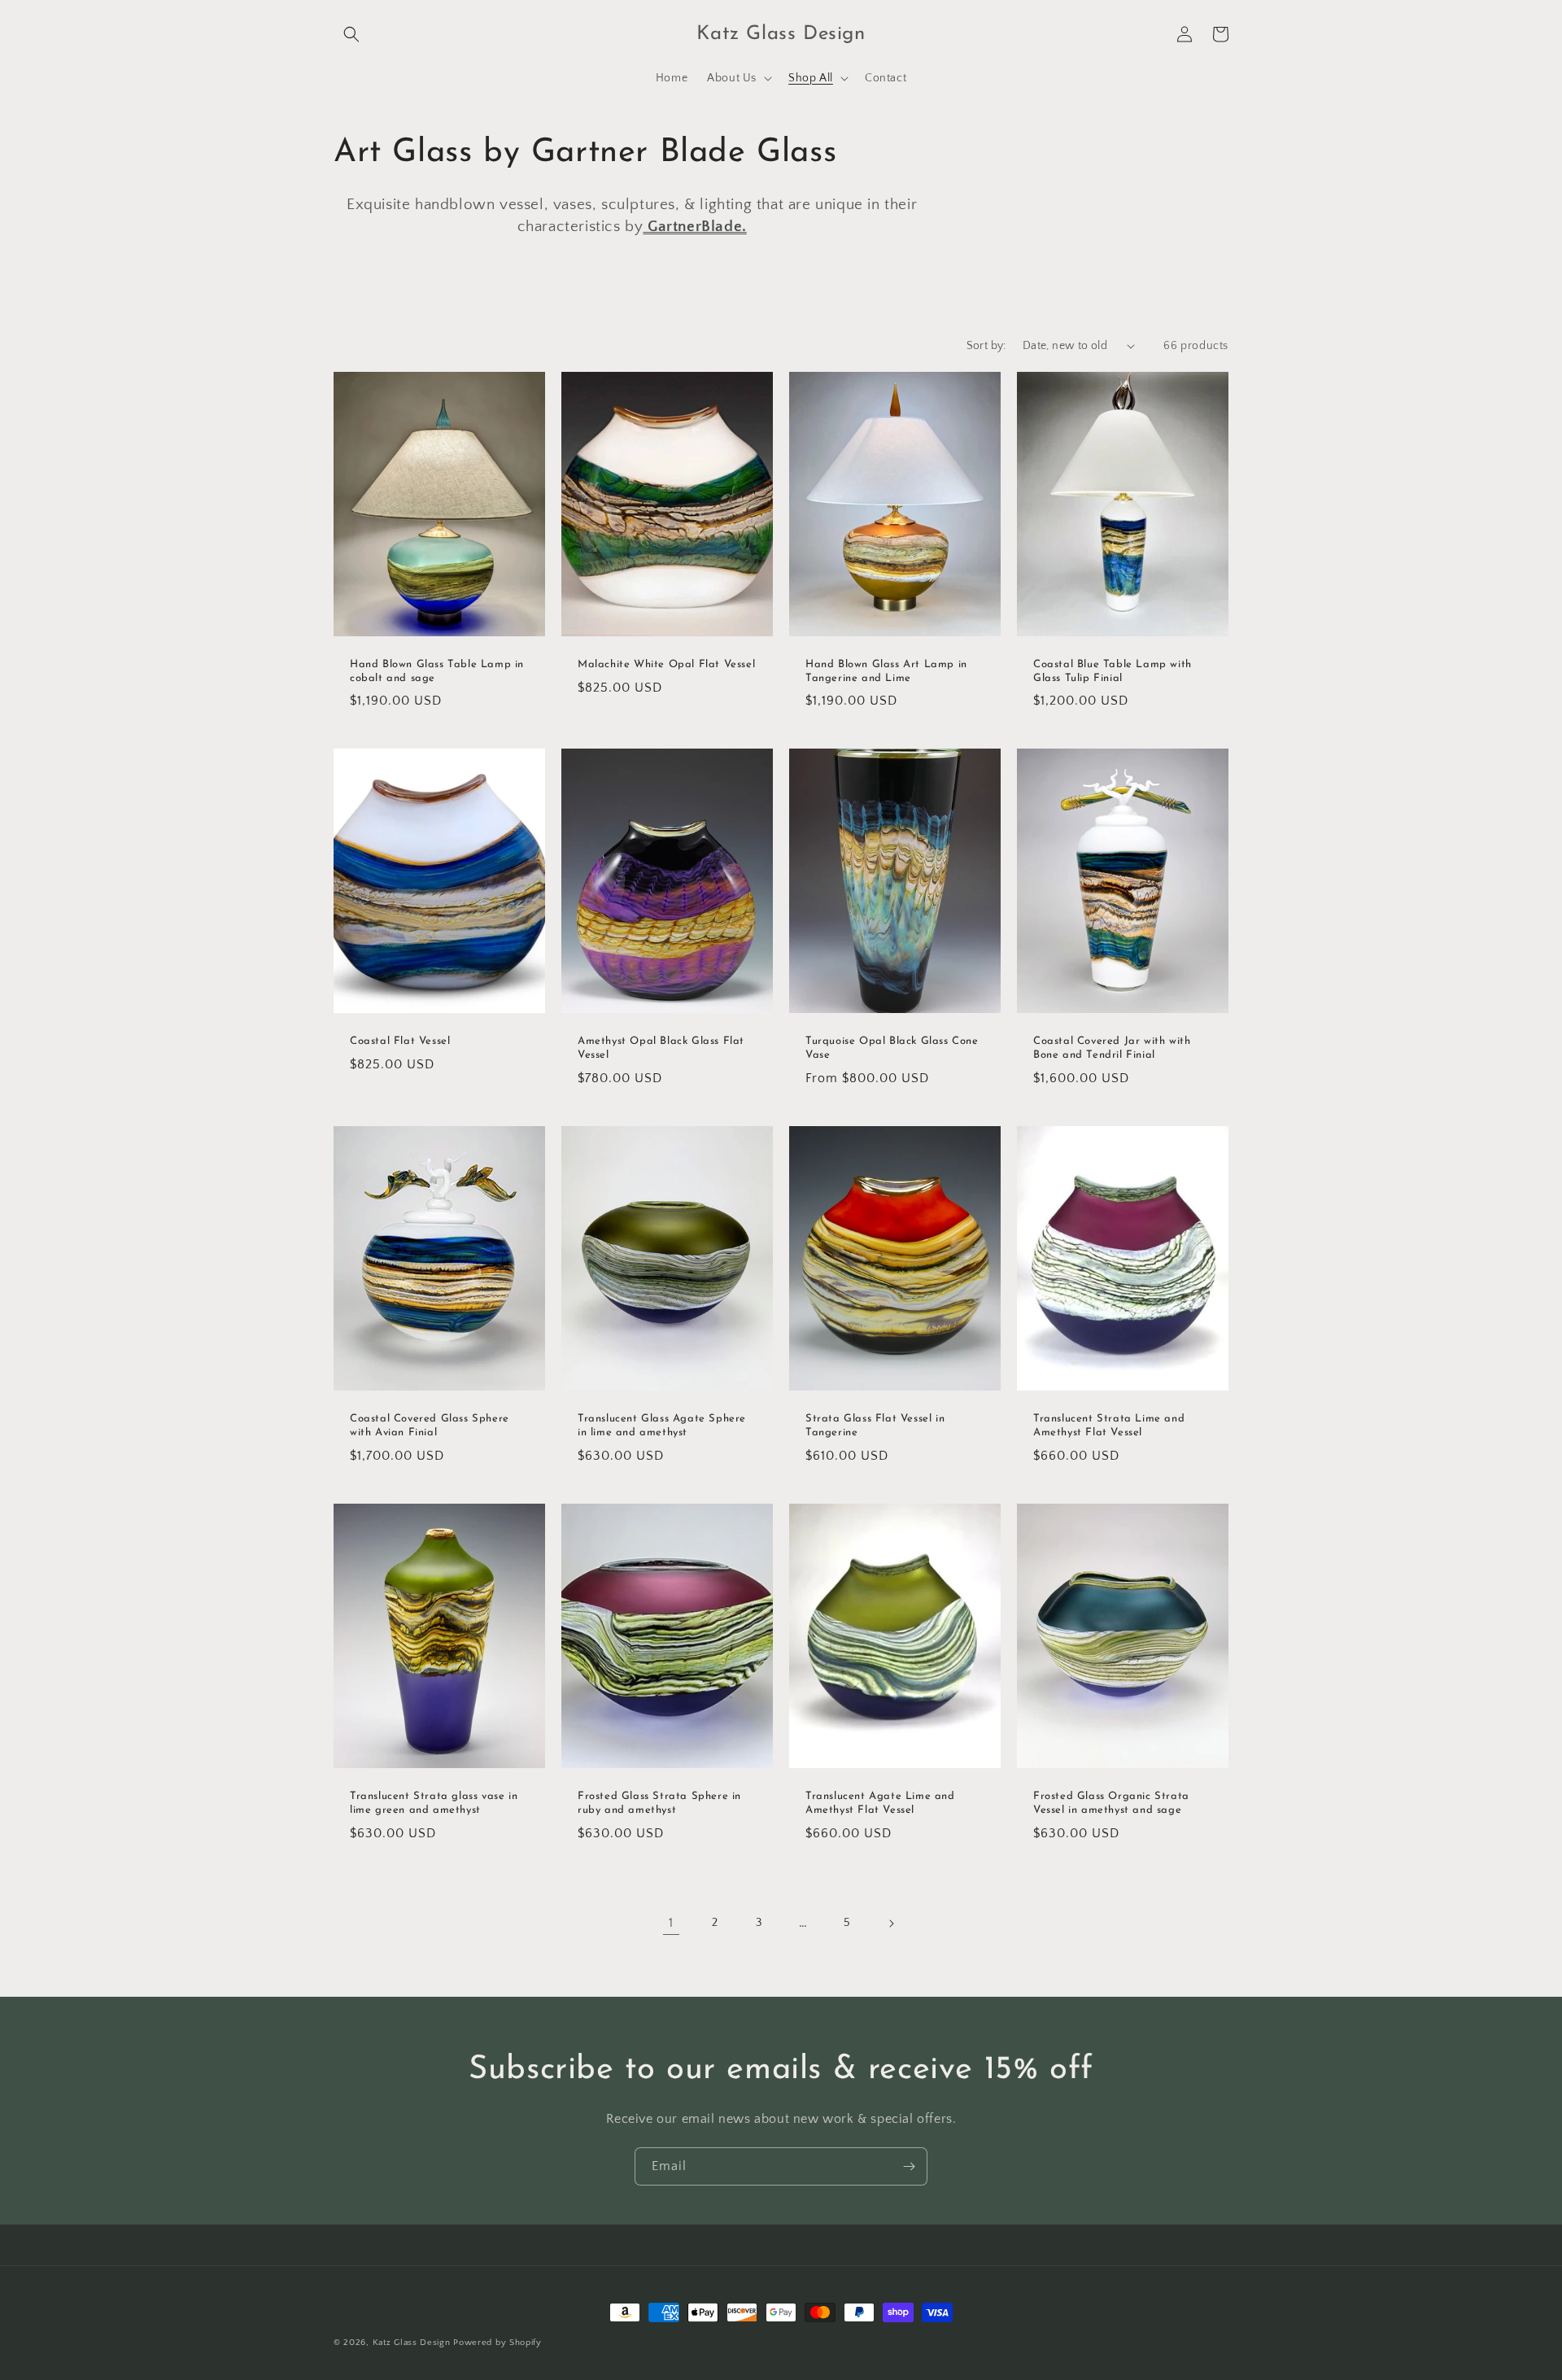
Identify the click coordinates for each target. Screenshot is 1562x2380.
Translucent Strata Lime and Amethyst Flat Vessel (1109, 1426)
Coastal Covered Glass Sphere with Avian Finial (430, 1426)
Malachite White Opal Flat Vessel (666, 664)
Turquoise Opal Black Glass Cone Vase (892, 1048)
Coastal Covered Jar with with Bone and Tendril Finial (1112, 1048)
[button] (351, 34)
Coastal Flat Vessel (400, 1041)
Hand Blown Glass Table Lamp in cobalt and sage (437, 671)
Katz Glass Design (412, 2343)
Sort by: (986, 346)
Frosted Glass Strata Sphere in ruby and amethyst (659, 1803)
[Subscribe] (909, 2166)
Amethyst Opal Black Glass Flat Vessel (661, 1048)
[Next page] (891, 1924)
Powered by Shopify (497, 2343)
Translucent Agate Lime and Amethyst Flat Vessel (880, 1803)
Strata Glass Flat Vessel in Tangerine (875, 1426)
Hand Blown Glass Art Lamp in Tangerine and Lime (886, 671)
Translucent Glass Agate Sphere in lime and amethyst (662, 1426)
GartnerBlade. (694, 227)
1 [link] (671, 1923)
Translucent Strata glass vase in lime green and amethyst (434, 1803)
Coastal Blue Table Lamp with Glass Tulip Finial (1113, 671)
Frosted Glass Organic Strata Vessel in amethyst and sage (1111, 1803)
